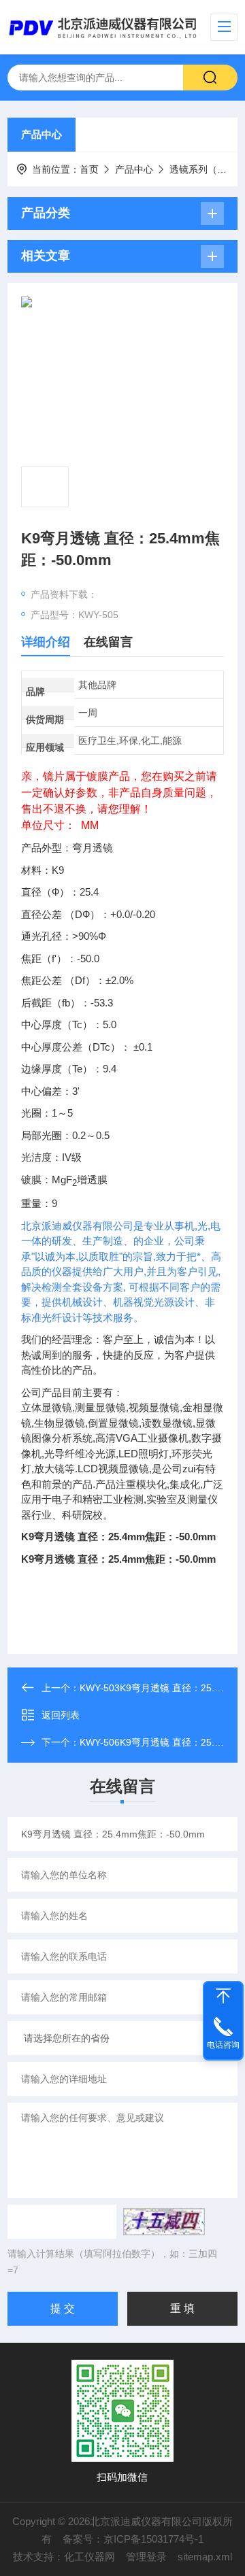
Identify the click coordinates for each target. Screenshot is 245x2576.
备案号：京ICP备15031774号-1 (133, 2539)
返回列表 (61, 1715)
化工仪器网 (89, 2557)
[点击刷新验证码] (164, 2222)
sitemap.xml (205, 2557)
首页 (89, 169)
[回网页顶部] (223, 1996)
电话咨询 (223, 2045)
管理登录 (146, 2557)
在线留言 (108, 642)
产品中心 (42, 134)
